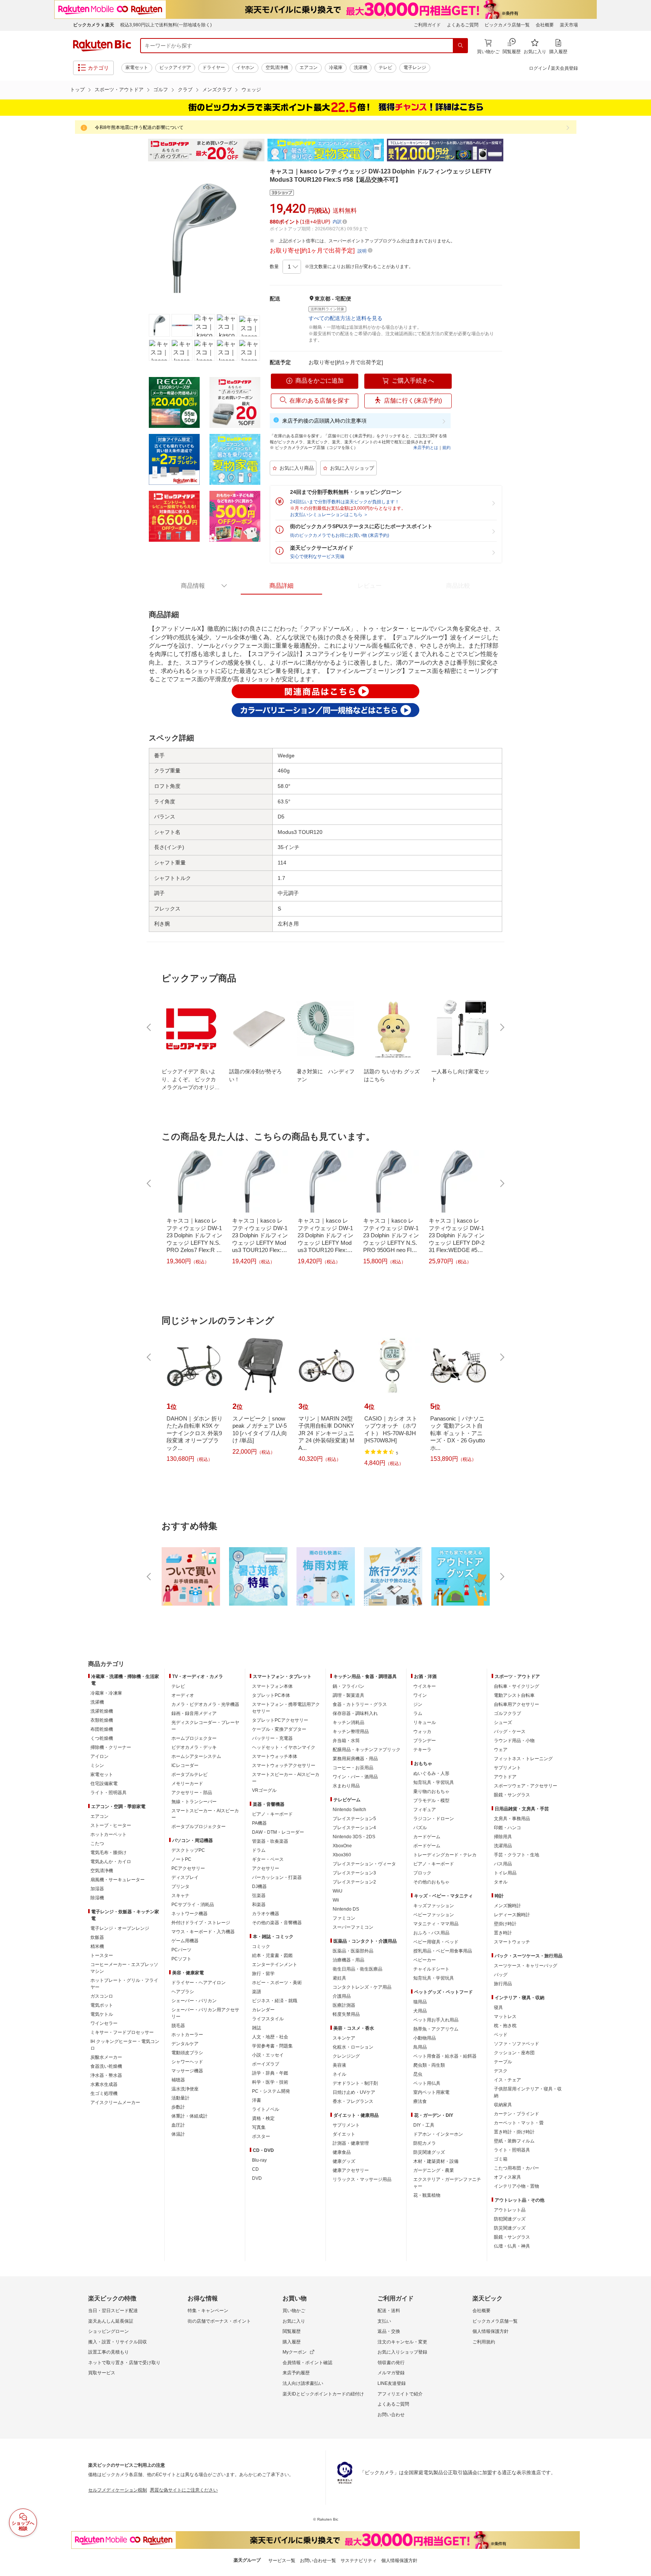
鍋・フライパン (348, 1686)
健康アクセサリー (351, 2170)
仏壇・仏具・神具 (512, 2246)
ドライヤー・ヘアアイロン (199, 1983)
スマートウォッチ (512, 1942)
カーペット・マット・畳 (519, 2123)
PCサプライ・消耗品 (193, 1905)
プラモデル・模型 (431, 1801)
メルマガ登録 (391, 2373)
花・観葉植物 (427, 2195)
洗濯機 (361, 67)
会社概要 (545, 25)
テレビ (385, 67)
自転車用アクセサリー (517, 1704)
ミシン (97, 1765)
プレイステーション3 (354, 1873)
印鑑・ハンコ (507, 1828)
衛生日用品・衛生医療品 (358, 1969)
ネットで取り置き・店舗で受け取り (124, 2363)
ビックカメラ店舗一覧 (507, 25)
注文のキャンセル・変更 (402, 2342)
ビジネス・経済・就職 (275, 2001)
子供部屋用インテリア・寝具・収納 (528, 2092)
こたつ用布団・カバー (517, 2168)
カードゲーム (427, 1837)
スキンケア (344, 2038)
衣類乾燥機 (102, 1720)
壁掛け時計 (505, 1924)
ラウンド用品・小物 (514, 1741)
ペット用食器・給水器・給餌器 (445, 2056)
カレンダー (263, 2010)
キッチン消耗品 (348, 1722)
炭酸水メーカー (106, 2057)
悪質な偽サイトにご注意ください (184, 2490)
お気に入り (294, 2321)
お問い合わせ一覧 (318, 2561)
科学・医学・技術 (270, 2082)
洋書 (257, 2100)
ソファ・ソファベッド (517, 2044)
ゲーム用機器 (185, 1941)
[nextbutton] (501, 1027)
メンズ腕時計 (507, 1906)
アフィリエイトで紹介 (400, 2394)
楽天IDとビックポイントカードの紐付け (323, 2394)
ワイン (420, 1695)
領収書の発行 (391, 2363)
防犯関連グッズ (510, 2219)
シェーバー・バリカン (194, 2001)
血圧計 (178, 2125)
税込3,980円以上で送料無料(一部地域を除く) (166, 25)
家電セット (137, 67)
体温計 (178, 2134)
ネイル (339, 2074)
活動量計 (180, 2098)
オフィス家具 (507, 2177)
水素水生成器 (104, 2084)
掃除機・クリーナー (111, 1747)
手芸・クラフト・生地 (517, 1855)
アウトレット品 (510, 2210)
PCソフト (181, 1959)
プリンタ (180, 1886)
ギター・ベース (268, 1859)
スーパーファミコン (353, 1927)
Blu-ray (259, 2160)
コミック (261, 1946)
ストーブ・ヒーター (111, 1825)
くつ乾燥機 (102, 1738)
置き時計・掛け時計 (514, 2132)
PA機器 (259, 1823)
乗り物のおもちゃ (431, 1791)
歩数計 (178, 2107)
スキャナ (180, 1896)
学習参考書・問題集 (272, 2046)
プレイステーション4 (354, 1828)
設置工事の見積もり (108, 2352)
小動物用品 (425, 2038)
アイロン (99, 1756)
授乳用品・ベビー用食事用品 (443, 1951)
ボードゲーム (427, 1846)
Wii (336, 1900)
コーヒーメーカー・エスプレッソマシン (124, 1968)
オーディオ (183, 1695)
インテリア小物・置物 (517, 2186)
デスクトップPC (188, 1850)
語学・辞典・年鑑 (270, 2073)
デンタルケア (185, 2044)
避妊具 (339, 1978)
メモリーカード (187, 1784)
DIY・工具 (424, 2125)
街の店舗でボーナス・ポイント (219, 2321)
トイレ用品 (505, 1873)
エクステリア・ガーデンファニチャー (447, 2183)
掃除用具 (503, 1837)
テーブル (503, 2062)
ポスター (261, 2136)
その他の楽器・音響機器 (277, 1923)
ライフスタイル (268, 2019)
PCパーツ (181, 1950)
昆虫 (418, 2074)
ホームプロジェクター (194, 1738)
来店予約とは (426, 447)
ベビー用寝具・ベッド (436, 1942)
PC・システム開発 (271, 2091)
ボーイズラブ (266, 2064)
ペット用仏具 (427, 2083)
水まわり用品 (346, 1786)
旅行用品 (503, 1984)
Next (510, 150)
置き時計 (503, 1933)
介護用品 (342, 1996)
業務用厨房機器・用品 (355, 1759)
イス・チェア (507, 2080)
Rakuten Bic (102, 46)
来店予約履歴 (296, 2373)
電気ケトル (102, 2014)
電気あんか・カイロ (111, 1862)
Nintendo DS (346, 1909)
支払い (384, 2321)
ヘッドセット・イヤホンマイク (284, 1747)
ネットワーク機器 (189, 1914)
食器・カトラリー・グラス (360, 1704)
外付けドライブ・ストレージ (201, 1923)
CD (255, 2169)
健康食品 (342, 2152)
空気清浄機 (277, 67)
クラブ (185, 90)
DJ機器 (259, 1886)
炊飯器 (97, 1937)
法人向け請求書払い (303, 2383)
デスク (501, 2071)
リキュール (425, 1722)
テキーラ (422, 1750)
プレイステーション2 (354, 1882)
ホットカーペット (108, 1834)
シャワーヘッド (187, 2062)
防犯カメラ (425, 2143)
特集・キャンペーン (208, 2311)
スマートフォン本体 (272, 1686)
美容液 (339, 2065)
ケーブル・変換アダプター (279, 1729)
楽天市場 (569, 25)
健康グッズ (344, 2161)
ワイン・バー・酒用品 (355, 1777)
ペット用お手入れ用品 (436, 2020)
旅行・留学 (263, 1974)
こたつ (97, 1844)
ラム (418, 1713)
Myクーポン (295, 2352)
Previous (141, 150)
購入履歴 (292, 2342)
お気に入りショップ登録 (402, 2352)
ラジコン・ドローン (434, 1819)
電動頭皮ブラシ (187, 2053)
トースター (102, 1955)
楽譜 (257, 1992)
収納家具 (503, 2105)
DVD (257, 2178)
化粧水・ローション (353, 2047)
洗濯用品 (503, 1846)
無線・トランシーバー (194, 1802)
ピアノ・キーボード (272, 1814)
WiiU (338, 1891)
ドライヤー (214, 67)
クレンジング (346, 2056)
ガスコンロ (102, 1996)
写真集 (259, 2127)
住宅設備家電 (104, 1784)
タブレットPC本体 (271, 1695)
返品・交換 (389, 2331)
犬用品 (420, 2011)
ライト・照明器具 (108, 1793)
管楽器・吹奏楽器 (270, 1841)
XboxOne (342, 1846)
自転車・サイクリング (517, 1686)
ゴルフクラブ (507, 1713)
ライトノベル (266, 2109)
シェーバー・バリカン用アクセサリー (205, 2013)
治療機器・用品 (348, 1960)
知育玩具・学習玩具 (434, 1782)
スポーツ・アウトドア (119, 90)
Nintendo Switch (349, 1810)
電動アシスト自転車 (514, 1695)
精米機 (97, 1946)
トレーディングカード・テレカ (445, 1855)
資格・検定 (263, 2118)
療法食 (420, 2101)
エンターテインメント (275, 1965)
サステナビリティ (359, 2561)
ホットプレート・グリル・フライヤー (124, 1984)
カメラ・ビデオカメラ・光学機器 (205, 1704)
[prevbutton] (150, 1027)
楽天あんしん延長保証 (111, 2321)
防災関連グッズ (429, 2152)
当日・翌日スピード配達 (113, 2311)
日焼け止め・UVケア (354, 2092)
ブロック (422, 1873)
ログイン (538, 68)
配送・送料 (389, 2311)
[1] (292, 267)
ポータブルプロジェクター (199, 1827)
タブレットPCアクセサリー (280, 1720)
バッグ (501, 1975)
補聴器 (178, 2080)
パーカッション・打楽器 (277, 1877)
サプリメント (346, 2125)
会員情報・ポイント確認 (307, 2363)
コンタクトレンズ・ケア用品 (362, 1987)
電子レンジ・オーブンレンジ (120, 1928)
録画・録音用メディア (194, 1713)
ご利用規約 (484, 2342)
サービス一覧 (282, 2561)
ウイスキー (425, 1686)
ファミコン (344, 1918)
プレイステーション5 (354, 1819)
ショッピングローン (108, 2331)
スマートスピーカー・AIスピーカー (205, 1814)
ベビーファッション (434, 1915)
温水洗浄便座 (185, 2089)
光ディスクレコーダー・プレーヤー (205, 1726)
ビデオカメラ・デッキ (194, 1747)
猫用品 (420, 2002)
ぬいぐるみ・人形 (431, 1773)
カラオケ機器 (266, 1914)
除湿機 (97, 1898)
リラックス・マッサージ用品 (362, 2179)
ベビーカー (425, 1960)
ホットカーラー (187, 2035)
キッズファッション (434, 1906)
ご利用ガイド (427, 25)
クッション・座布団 (514, 2053)
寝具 (498, 2007)
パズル (420, 1828)
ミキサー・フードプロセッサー (122, 2032)
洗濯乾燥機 (102, 1711)
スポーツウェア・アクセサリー (526, 1786)
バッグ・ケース (510, 1732)
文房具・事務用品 (512, 1819)
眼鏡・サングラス (512, 1795)
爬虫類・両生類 (429, 2065)
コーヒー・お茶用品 (353, 1768)
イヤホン (245, 67)
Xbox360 (342, 1855)
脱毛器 (178, 2026)
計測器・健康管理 (351, 2143)
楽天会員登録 (564, 68)
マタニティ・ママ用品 (436, 1924)
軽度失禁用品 (346, 2014)
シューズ (503, 1722)
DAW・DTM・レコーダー (278, 1832)
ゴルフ (161, 90)
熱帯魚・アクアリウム (436, 2029)
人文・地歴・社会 (270, 2037)
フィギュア (425, 1810)
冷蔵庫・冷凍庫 (106, 1693)
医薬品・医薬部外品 (353, 1951)
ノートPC (181, 1859)
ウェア (501, 1750)
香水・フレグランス (353, 2101)
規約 (446, 447)
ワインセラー (104, 2023)
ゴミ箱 (501, 2159)
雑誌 (257, 2028)
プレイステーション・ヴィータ (364, 1864)
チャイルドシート (431, 1969)
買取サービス (102, 2373)
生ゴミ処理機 (104, 2093)
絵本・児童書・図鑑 (272, 1955)
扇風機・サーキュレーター (118, 1880)
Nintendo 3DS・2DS (354, 1837)
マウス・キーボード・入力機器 (203, 1932)
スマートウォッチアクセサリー (284, 1765)
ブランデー (425, 1741)
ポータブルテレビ (189, 1775)
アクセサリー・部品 (192, 1793)
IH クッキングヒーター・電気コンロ (125, 2045)
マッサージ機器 (187, 2071)
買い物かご (294, 2311)
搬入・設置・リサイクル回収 (118, 2342)
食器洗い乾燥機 (106, 2066)
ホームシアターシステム (196, 1756)
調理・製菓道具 (348, 1695)
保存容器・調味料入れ (355, 1713)
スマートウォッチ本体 (275, 1756)
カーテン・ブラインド (517, 2114)
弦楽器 (259, 1896)
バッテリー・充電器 (272, 1738)
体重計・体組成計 (189, 2116)
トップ (77, 90)
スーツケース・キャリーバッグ (526, 1966)
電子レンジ (415, 67)
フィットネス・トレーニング (523, 1759)
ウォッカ (422, 1732)
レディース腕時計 (512, 1915)
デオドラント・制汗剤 (355, 2083)
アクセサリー (266, 1868)
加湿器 (97, 1889)
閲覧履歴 (292, 2331)
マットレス (505, 2017)
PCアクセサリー (188, 1868)
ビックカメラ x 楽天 (94, 25)
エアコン (309, 67)
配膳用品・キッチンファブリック (367, 1750)
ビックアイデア (175, 67)
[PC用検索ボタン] (460, 46)
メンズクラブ (217, 90)
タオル (501, 1882)
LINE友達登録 (392, 2383)
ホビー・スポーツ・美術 (277, 1983)
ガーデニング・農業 (434, 2170)
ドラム (259, 1850)
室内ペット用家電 (431, 2092)
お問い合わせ (391, 2415)
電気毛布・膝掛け (108, 1853)
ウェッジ (251, 90)
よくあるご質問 (463, 25)
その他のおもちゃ (431, 1882)
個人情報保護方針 (491, 2331)
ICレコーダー (185, 1765)
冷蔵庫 (336, 67)
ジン (418, 1704)
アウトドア (505, 1777)
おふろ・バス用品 (431, 1933)
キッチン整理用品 (351, 1732)
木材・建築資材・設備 (436, 2161)
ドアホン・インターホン (438, 2134)
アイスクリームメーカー (115, 2102)
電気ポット (102, 2005)
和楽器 (259, 1905)
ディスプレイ (185, 1877)
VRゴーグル (264, 1790)
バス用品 (503, 1864)
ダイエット (344, 2134)
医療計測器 (344, 2005)
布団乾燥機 (102, 1729)
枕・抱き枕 (505, 2026)
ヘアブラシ (183, 1992)
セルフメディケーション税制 (118, 2490)
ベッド (501, 2035)
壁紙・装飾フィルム (514, 2141)
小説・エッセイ (268, 2055)
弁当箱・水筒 (346, 1741)
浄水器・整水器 (106, 2075)
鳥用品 (420, 2047)
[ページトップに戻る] (640, 1649)
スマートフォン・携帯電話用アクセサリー (286, 1708)
